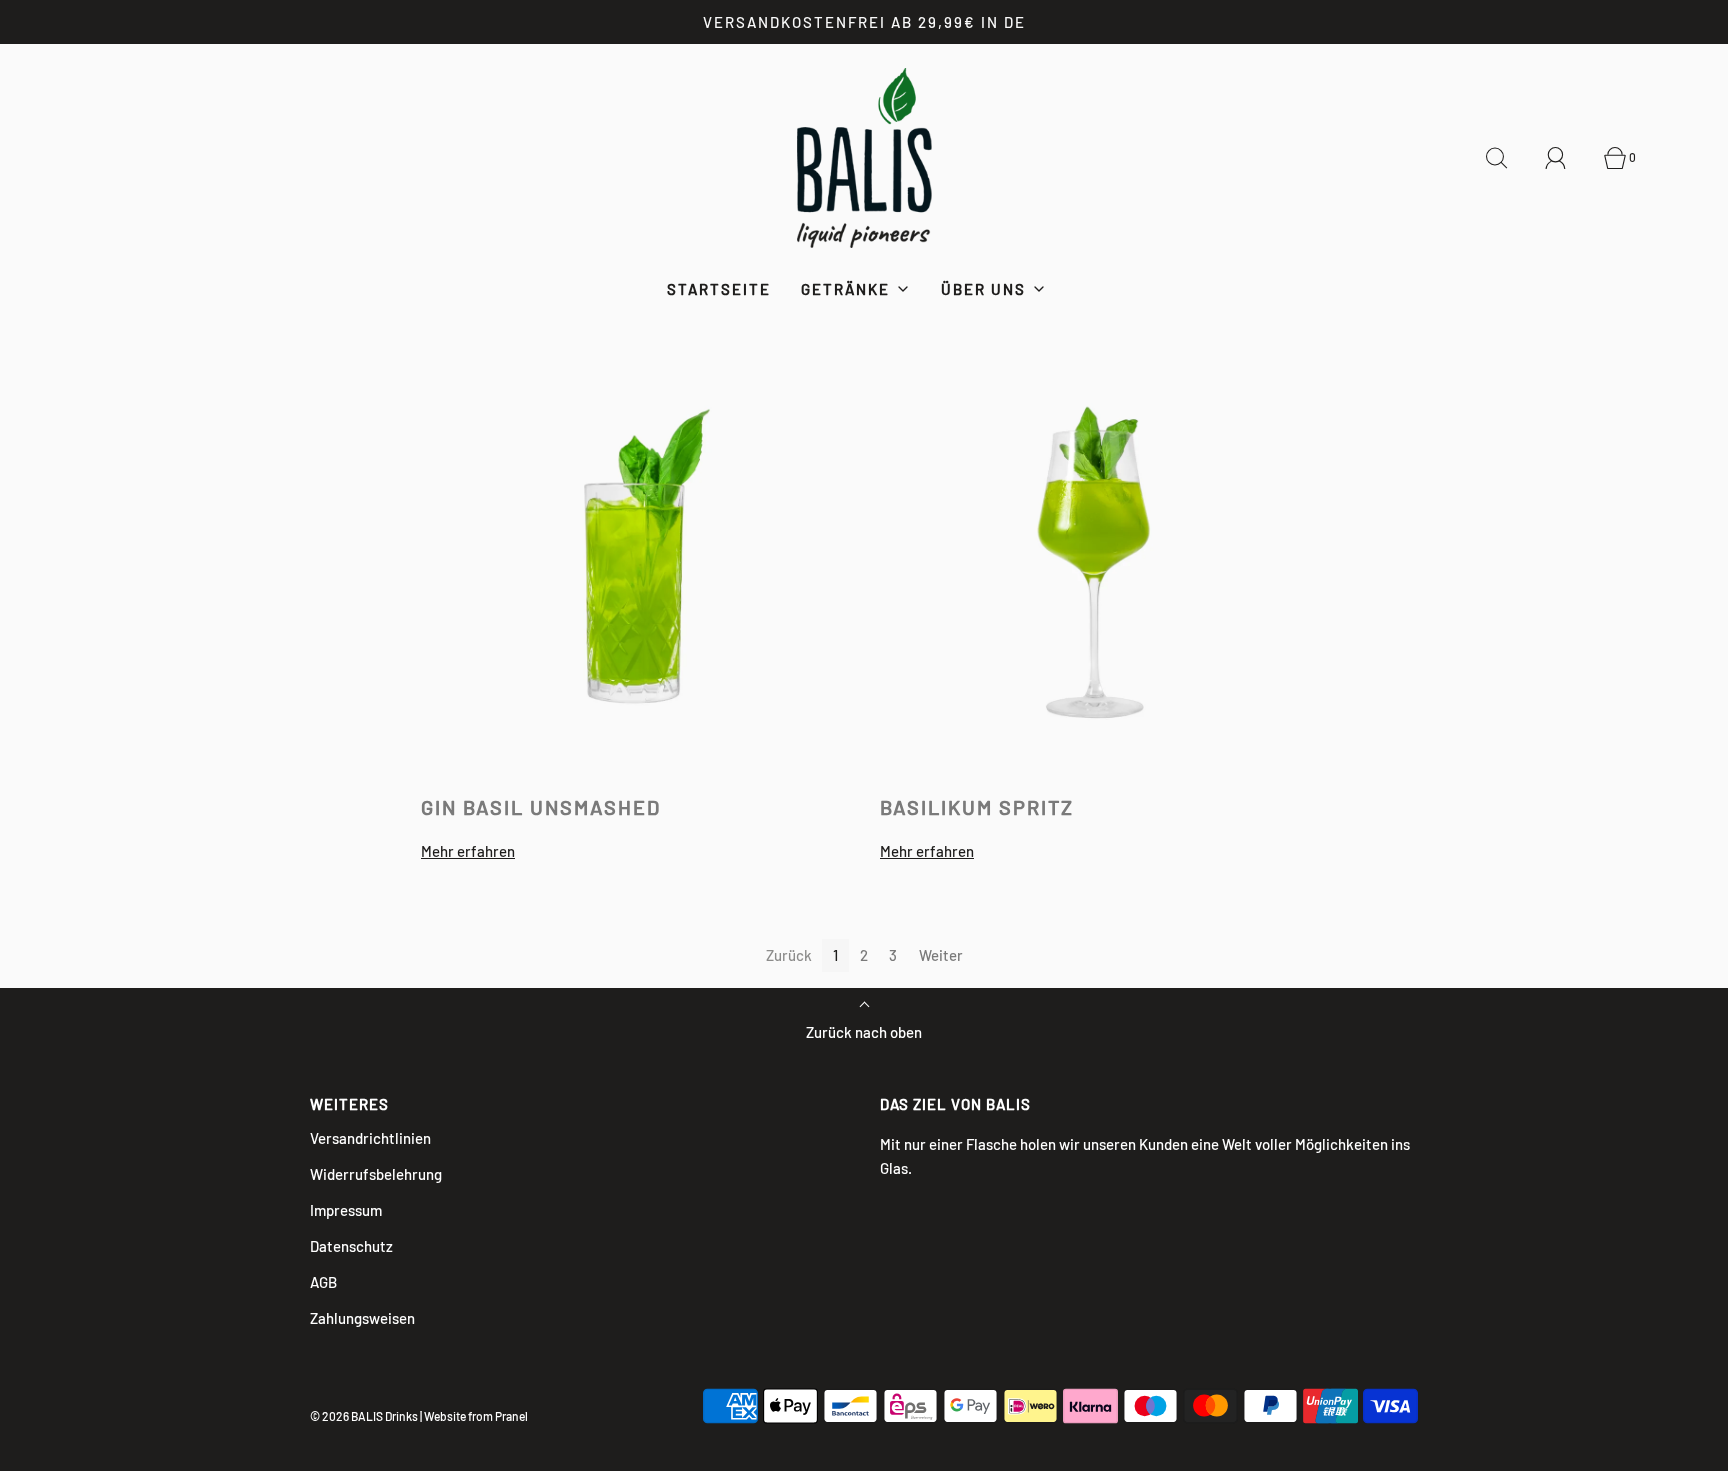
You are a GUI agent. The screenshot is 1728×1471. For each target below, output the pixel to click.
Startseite (719, 289)
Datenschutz (351, 1246)
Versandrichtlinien (370, 1138)
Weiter (941, 955)
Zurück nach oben (864, 1032)
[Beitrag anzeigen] (634, 559)
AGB (323, 1282)
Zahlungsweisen (362, 1318)
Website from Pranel (476, 1416)
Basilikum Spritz (977, 807)
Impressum (346, 1210)
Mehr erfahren (468, 851)
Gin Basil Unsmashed (541, 807)
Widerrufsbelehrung (376, 1174)
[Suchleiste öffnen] (1508, 158)
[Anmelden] (1567, 158)
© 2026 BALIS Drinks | (366, 1416)
